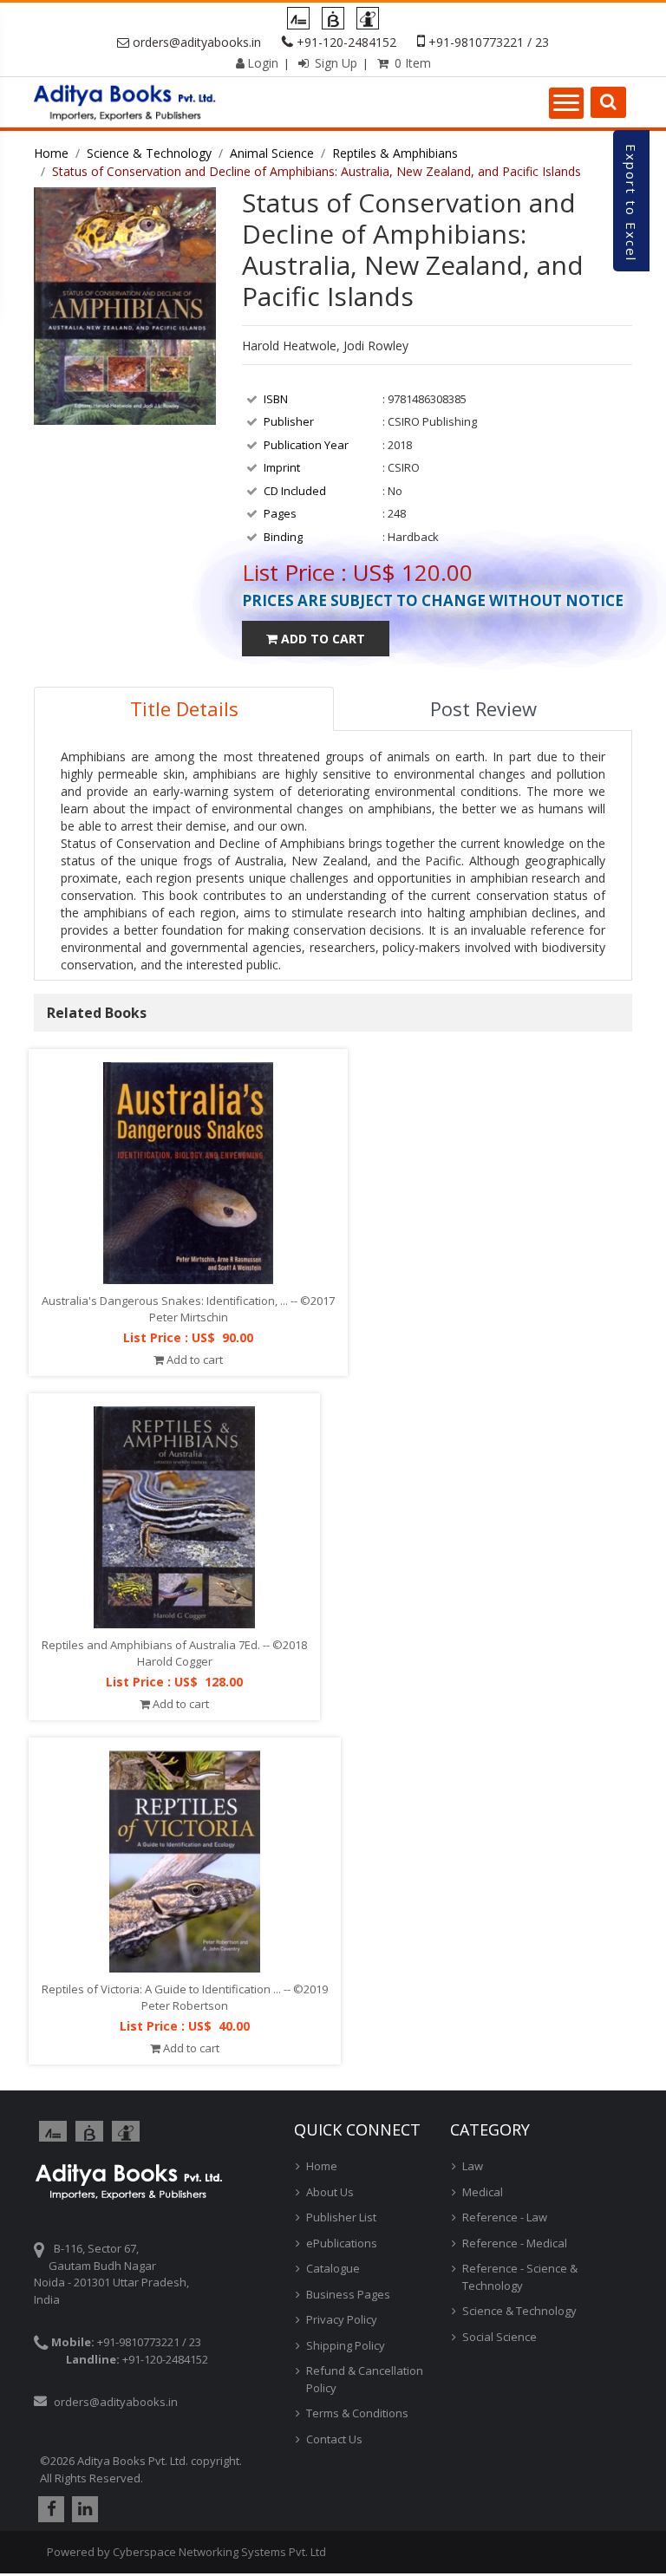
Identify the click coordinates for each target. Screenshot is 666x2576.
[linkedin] (83, 2509)
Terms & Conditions (357, 2413)
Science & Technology (149, 153)
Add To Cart (321, 639)
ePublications (342, 2243)
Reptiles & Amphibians (395, 153)
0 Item (411, 63)
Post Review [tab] (483, 708)
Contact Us (334, 2439)
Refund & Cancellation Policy (365, 2379)
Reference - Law (505, 2217)
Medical (483, 2192)
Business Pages (348, 2294)
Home (51, 153)
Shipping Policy (346, 2345)
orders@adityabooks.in (197, 42)
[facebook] (49, 2509)
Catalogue (333, 2268)
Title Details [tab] (184, 708)
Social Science (499, 2337)
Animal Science (272, 153)
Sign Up (334, 63)
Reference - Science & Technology (520, 2277)
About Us (330, 2192)
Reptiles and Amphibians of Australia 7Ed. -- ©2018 (174, 1645)
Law (473, 2166)
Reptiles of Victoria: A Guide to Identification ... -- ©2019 (185, 1989)
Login (263, 63)
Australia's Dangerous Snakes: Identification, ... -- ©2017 (188, 1301)
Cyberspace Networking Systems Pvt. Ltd (219, 2552)
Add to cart (193, 1360)
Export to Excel (631, 203)
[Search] (608, 102)
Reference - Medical (515, 2243)
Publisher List (341, 2217)
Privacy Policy (342, 2319)
